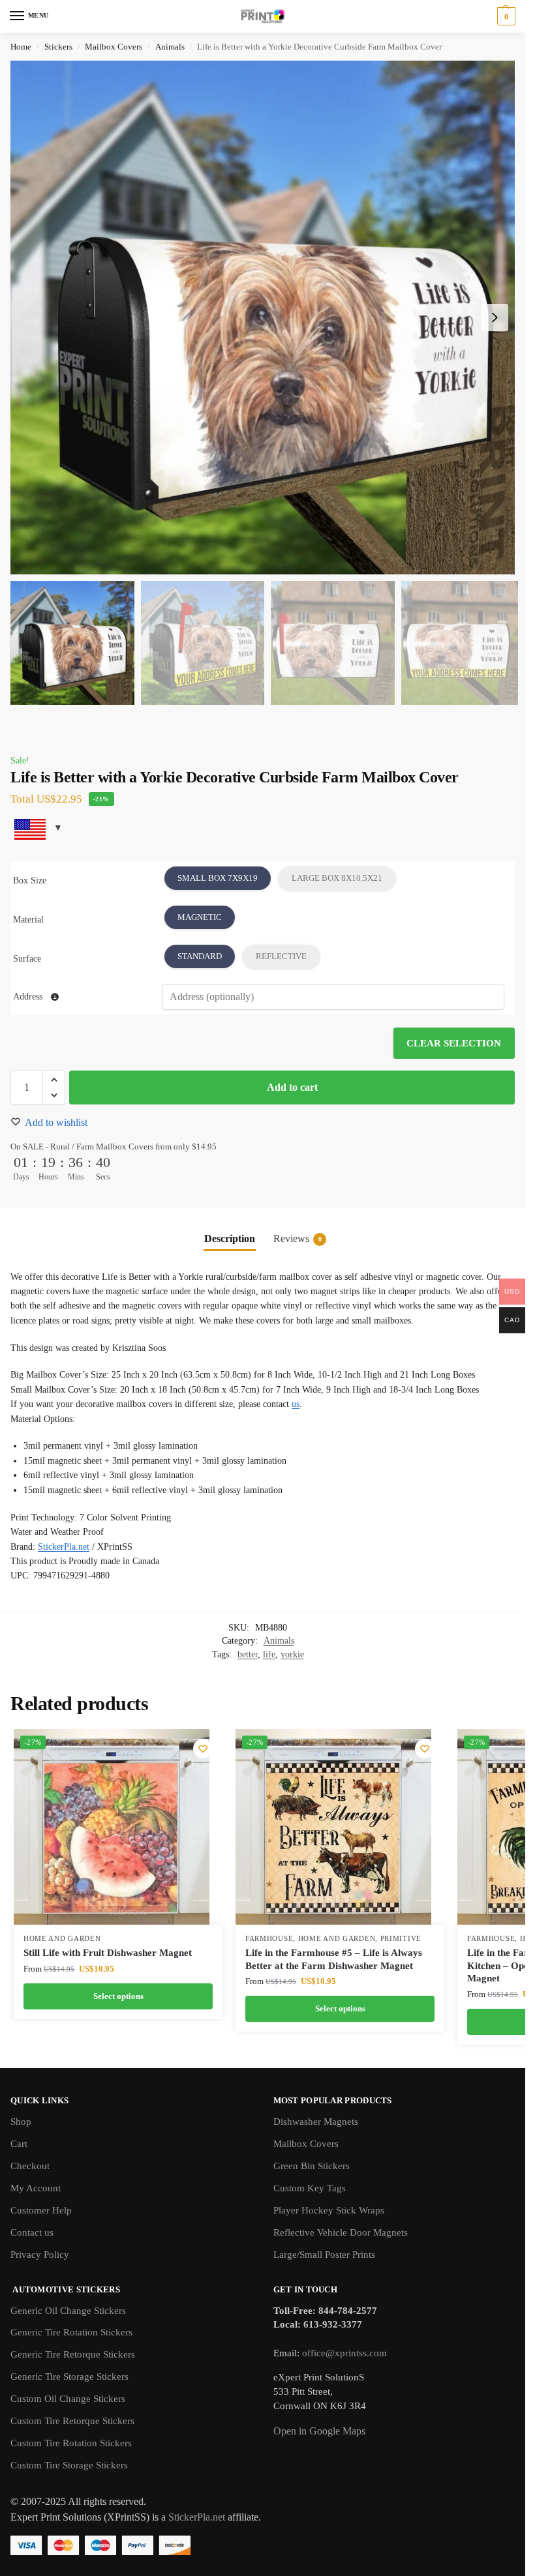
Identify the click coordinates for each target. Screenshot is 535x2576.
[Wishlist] (203, 1749)
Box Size (30, 881)
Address (29, 997)
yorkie (292, 1654)
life (269, 1654)
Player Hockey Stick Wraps (329, 2210)
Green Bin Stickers (312, 2166)
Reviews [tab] (298, 1238)
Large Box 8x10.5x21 (337, 878)
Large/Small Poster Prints (324, 2255)
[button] (505, 16)
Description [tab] (230, 1238)
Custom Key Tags (310, 2188)
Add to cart (292, 1087)
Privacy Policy (40, 2255)
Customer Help (41, 2210)
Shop (21, 2122)
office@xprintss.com (344, 2353)
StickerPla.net (64, 1547)
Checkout (30, 2166)
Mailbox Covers (114, 47)
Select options (118, 1996)
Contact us (32, 2232)
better (248, 1654)
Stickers (58, 47)
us (296, 1404)
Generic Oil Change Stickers (68, 2311)
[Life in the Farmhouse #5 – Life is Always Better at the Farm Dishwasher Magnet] (333, 1827)
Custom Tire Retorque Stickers (72, 2421)
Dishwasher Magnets (316, 2122)
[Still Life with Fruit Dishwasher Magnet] (112, 1827)
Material (28, 920)
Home (21, 47)
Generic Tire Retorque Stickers (73, 2354)
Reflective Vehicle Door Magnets (341, 2232)
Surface (27, 959)
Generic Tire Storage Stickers (69, 2376)
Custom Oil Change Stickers (68, 2399)
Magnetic (200, 917)
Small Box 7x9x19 (218, 878)
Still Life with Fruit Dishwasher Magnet (108, 1953)
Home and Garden (62, 1939)
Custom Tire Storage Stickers (69, 2465)
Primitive (401, 1939)
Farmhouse (269, 1939)
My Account (36, 2188)
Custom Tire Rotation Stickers (71, 2443)
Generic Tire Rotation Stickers (71, 2332)
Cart (19, 2144)
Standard (200, 956)
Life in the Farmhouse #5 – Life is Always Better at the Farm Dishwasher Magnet (334, 1959)
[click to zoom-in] (267, 318)
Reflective (281, 956)
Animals (170, 47)
